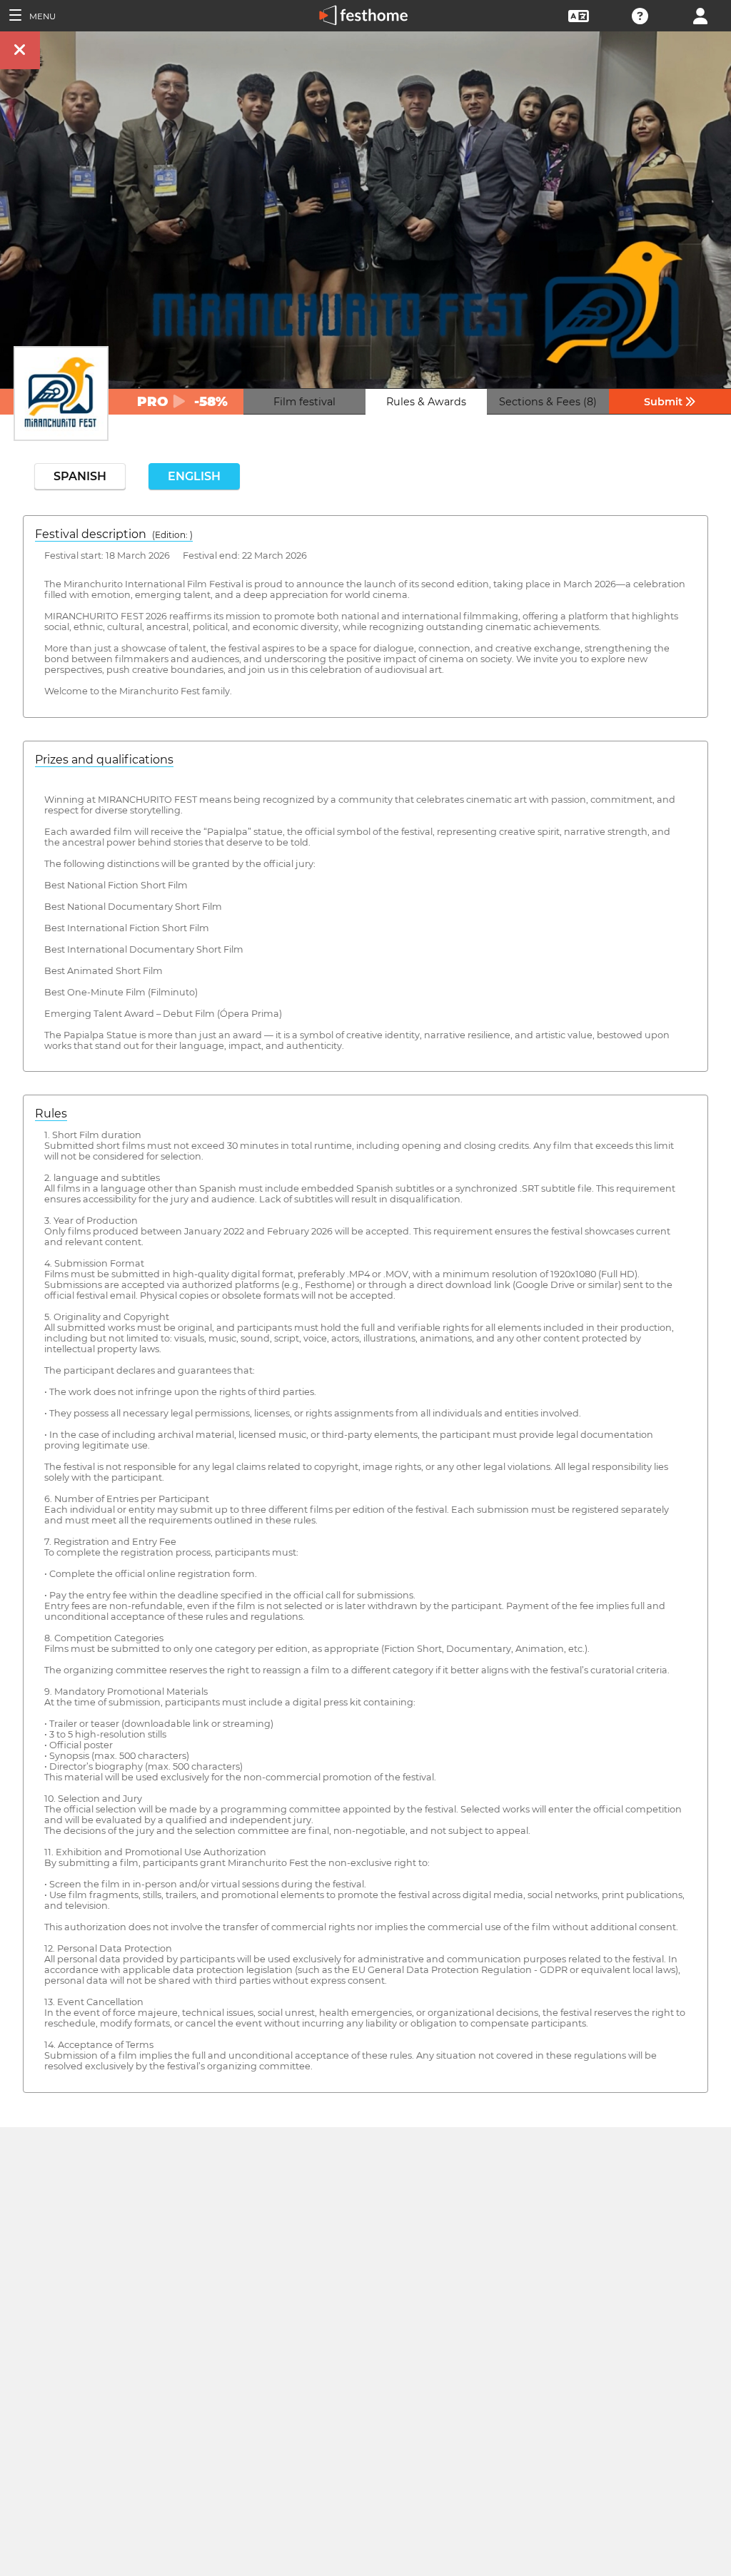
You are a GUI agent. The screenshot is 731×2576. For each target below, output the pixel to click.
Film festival (304, 402)
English (194, 476)
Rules (51, 1114)
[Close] (20, 50)
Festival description (114, 534)
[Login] (700, 15)
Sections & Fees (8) (548, 402)
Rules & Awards (426, 402)
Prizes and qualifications (104, 760)
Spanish (80, 476)
